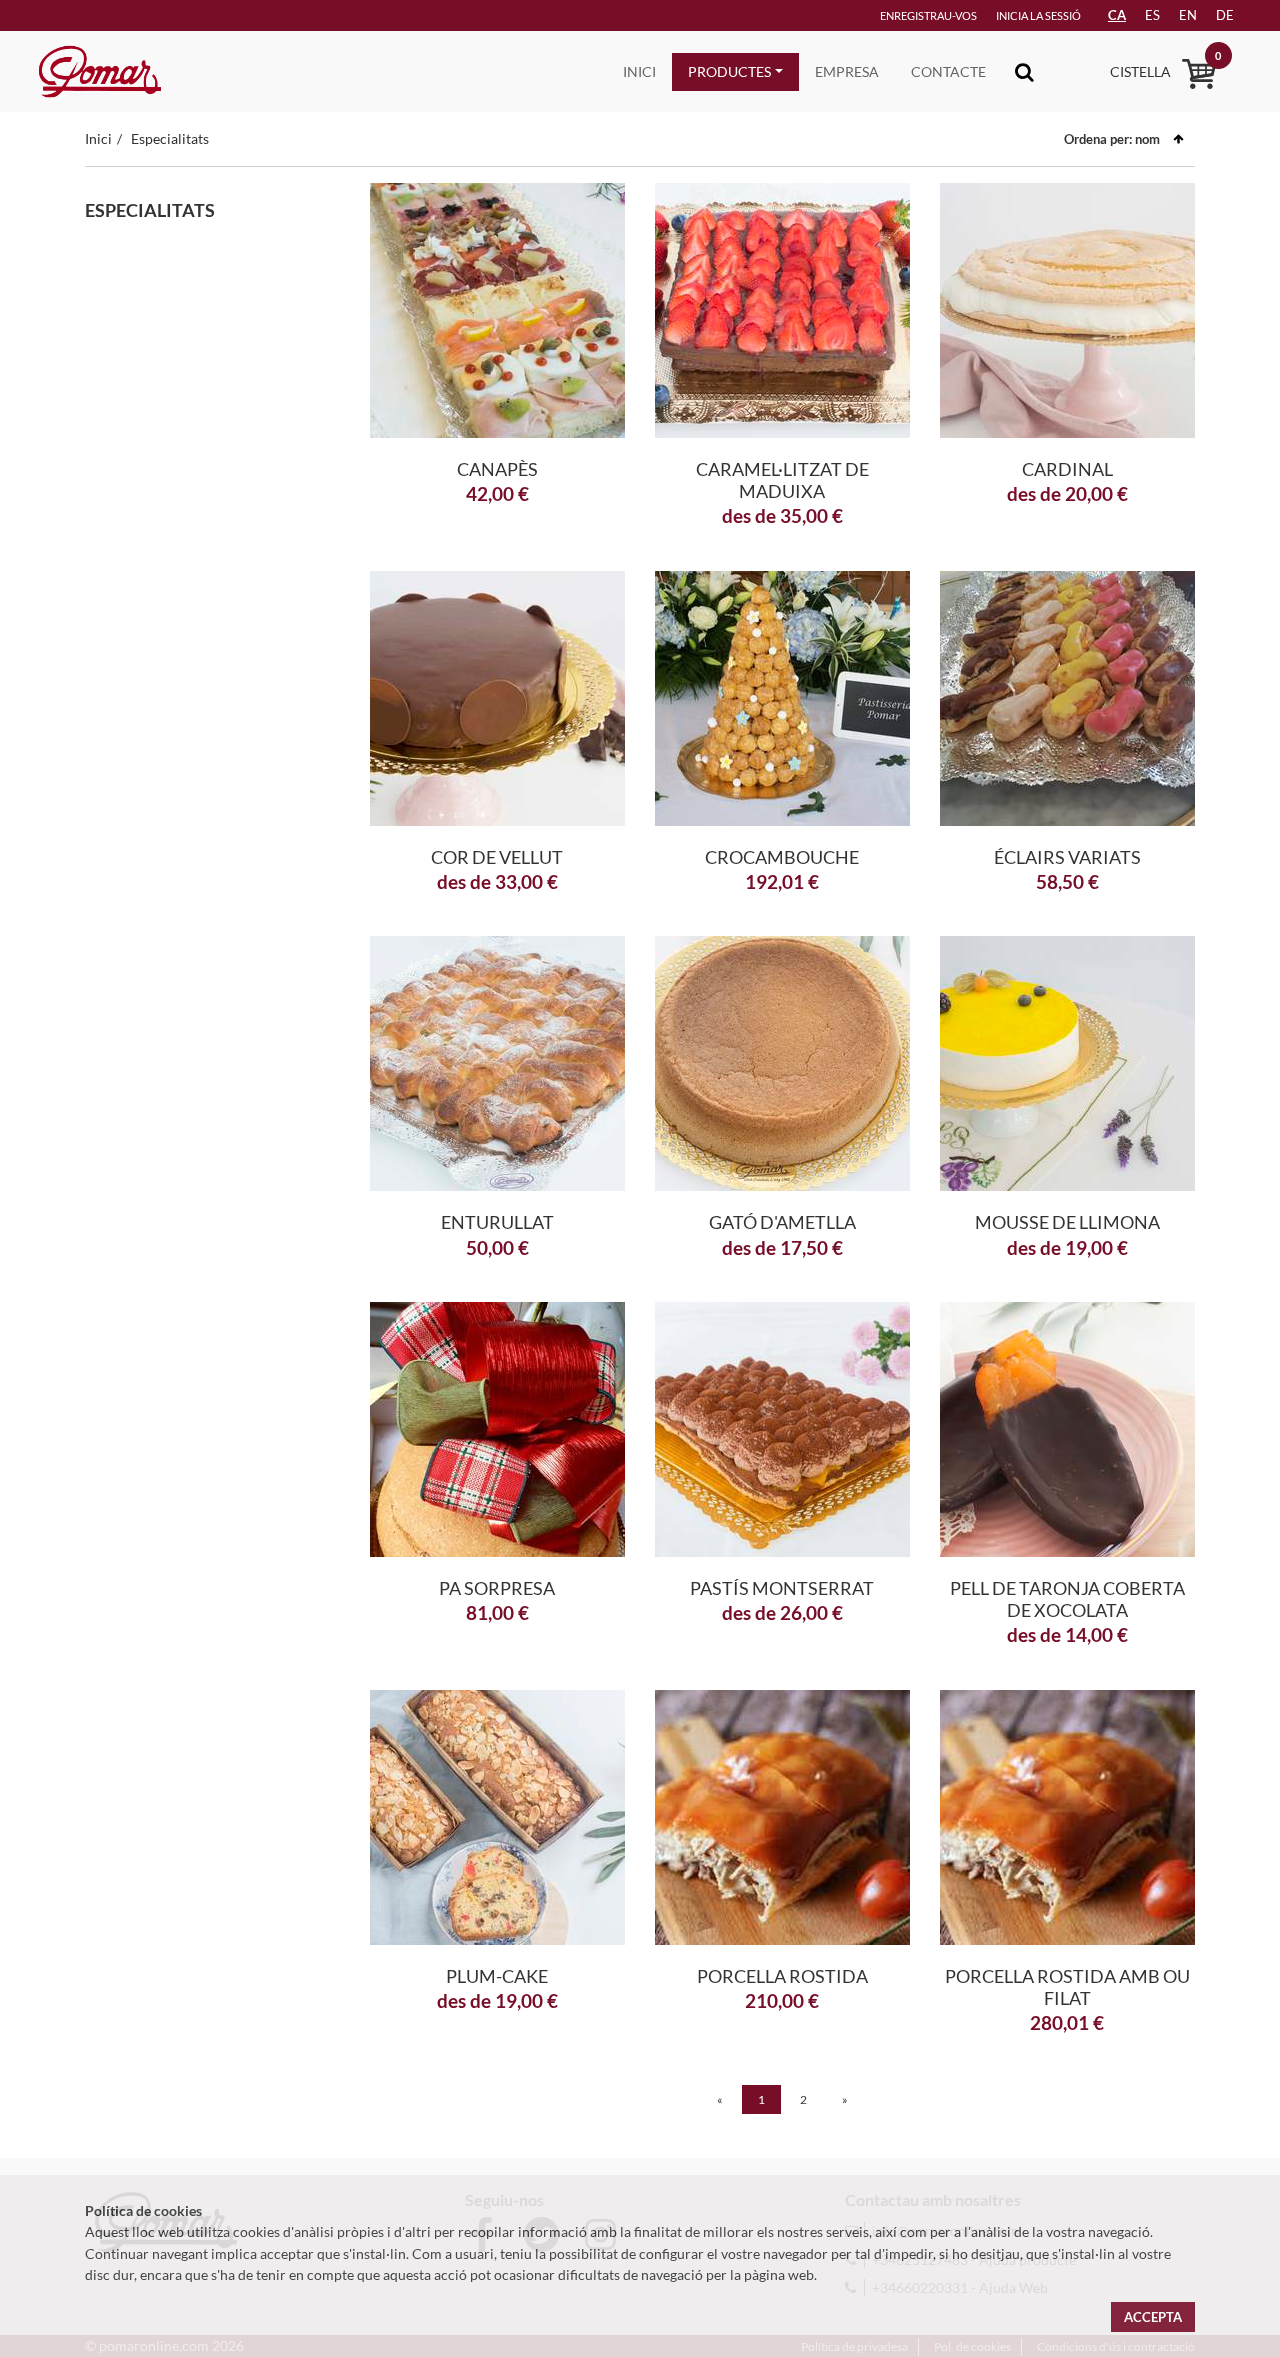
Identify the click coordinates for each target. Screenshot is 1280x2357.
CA (1117, 15)
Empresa (847, 71)
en (1188, 15)
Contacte (948, 71)
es (1152, 15)
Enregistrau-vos (928, 15)
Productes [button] (729, 71)
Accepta (1153, 2317)
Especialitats (170, 138)
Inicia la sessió (1038, 15)
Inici (639, 71)
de (1225, 15)
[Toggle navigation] (1024, 71)
